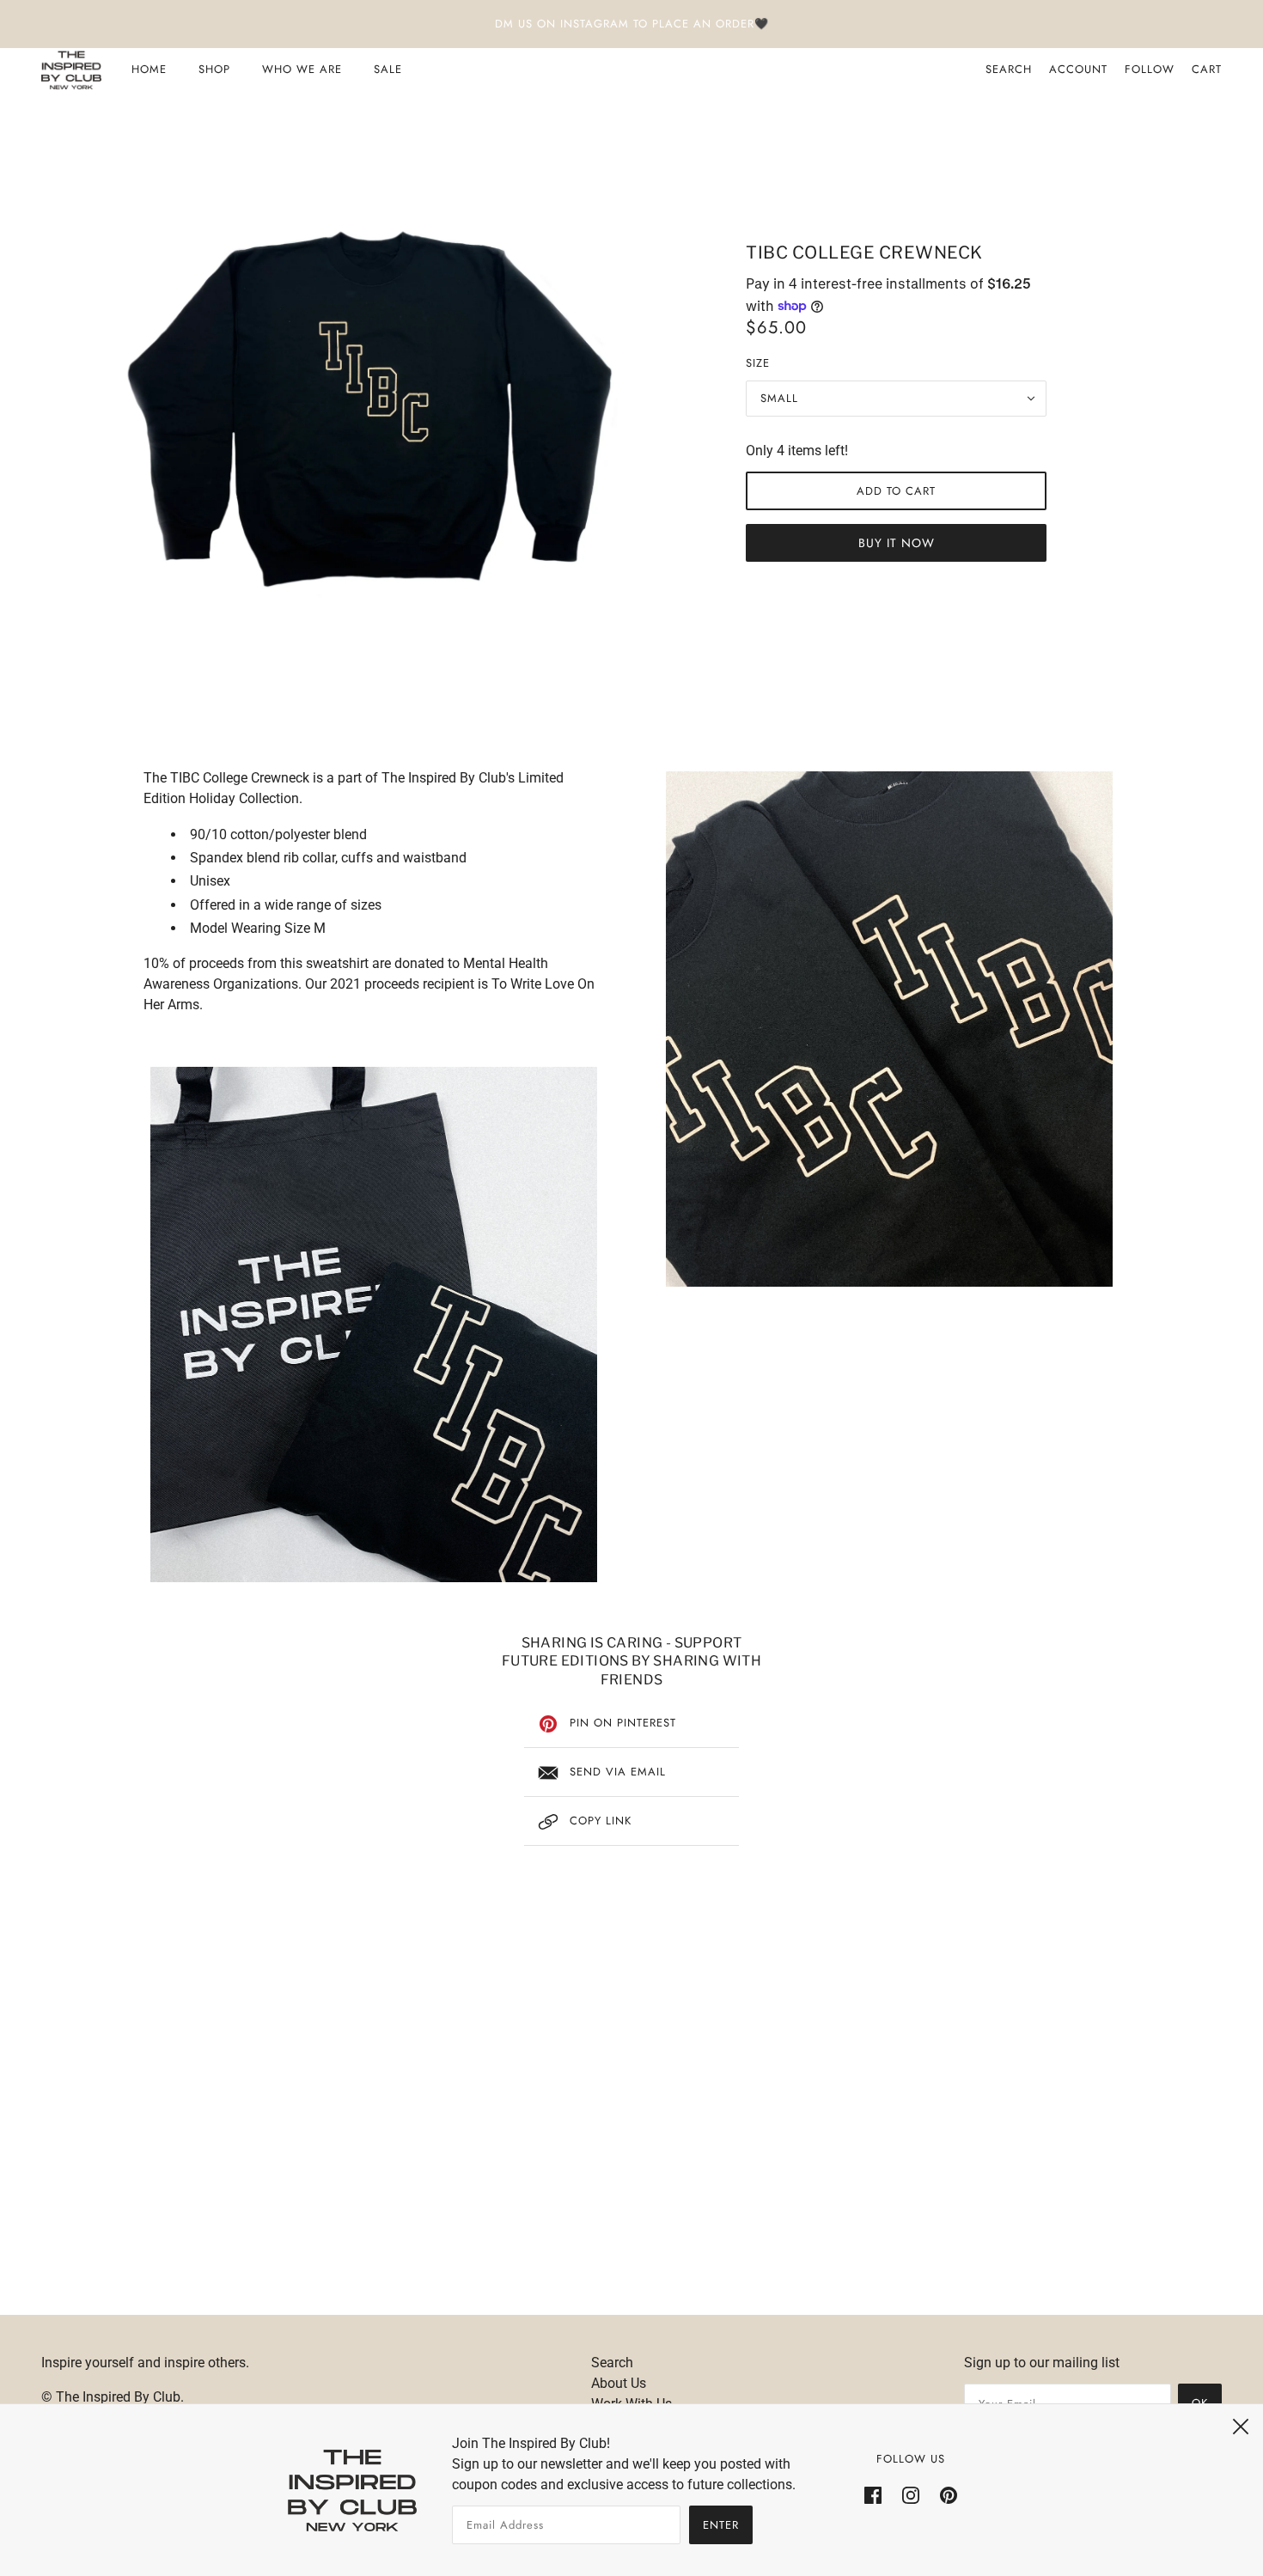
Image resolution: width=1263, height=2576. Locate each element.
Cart (1207, 69)
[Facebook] (873, 2494)
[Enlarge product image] (367, 404)
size (758, 363)
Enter (721, 2525)
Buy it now (897, 543)
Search (1009, 69)
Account (1078, 69)
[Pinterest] (949, 2494)
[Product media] (374, 1325)
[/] (71, 70)
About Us (619, 2383)
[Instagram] (911, 2494)
